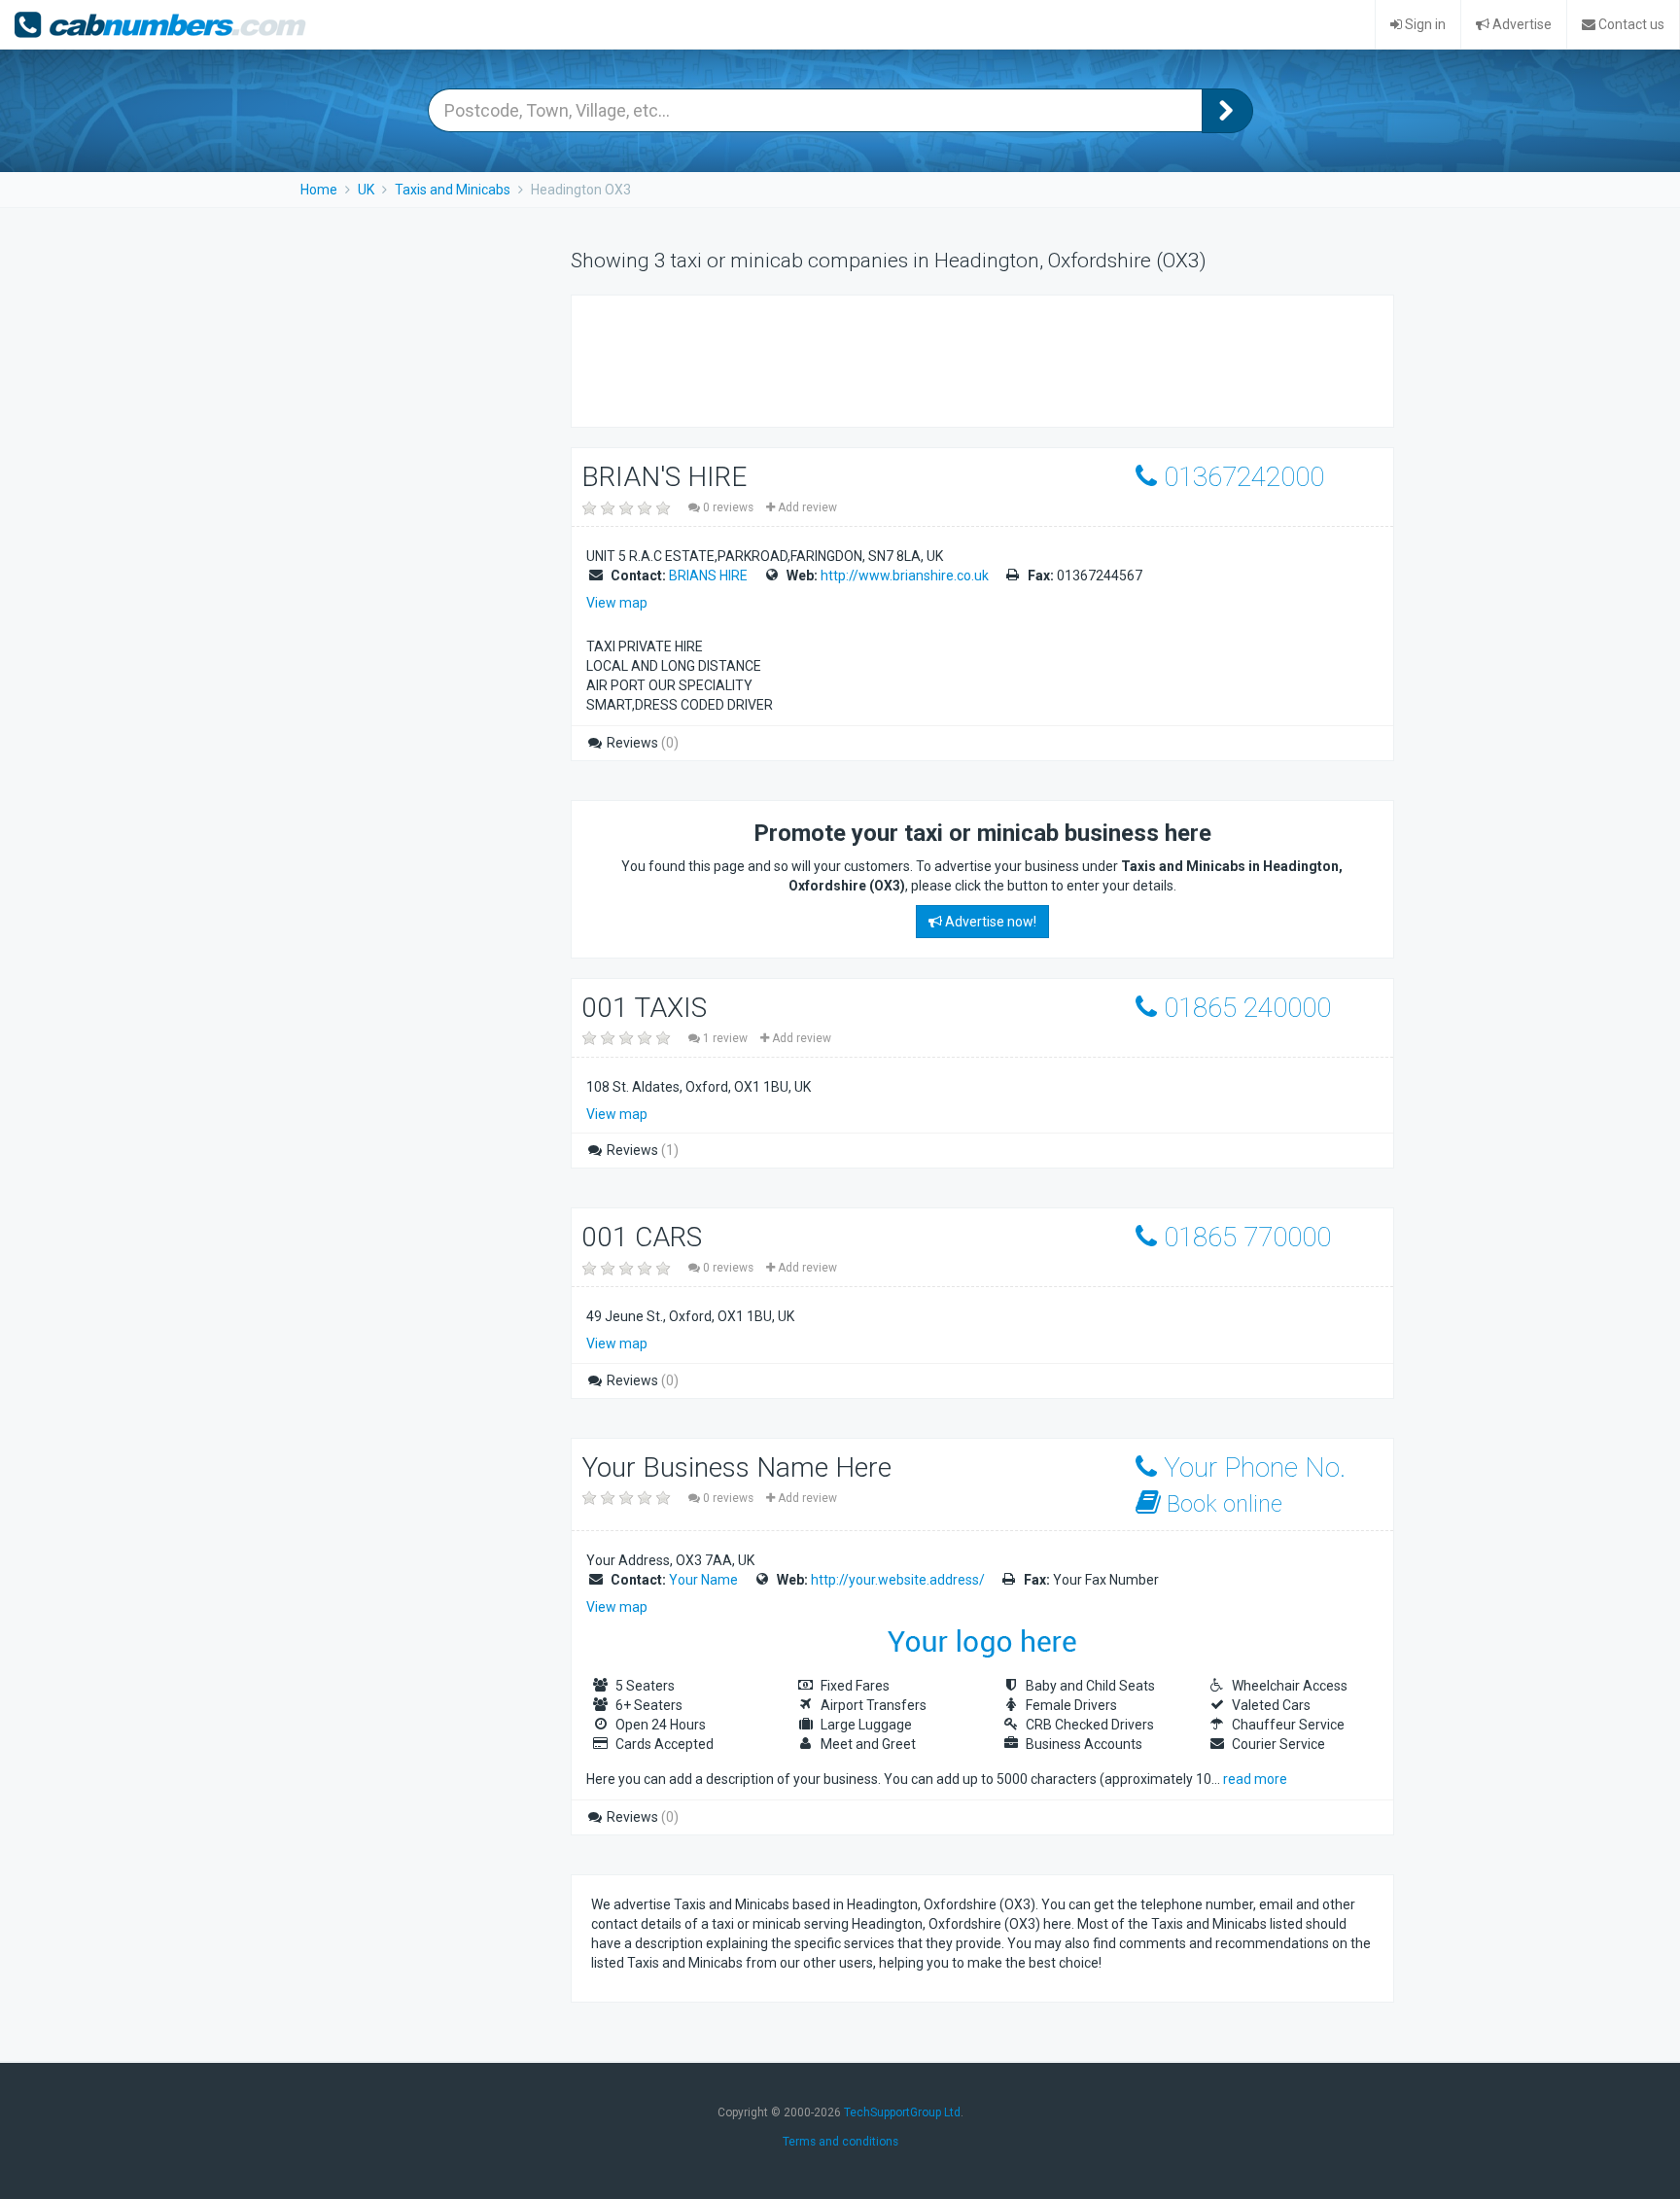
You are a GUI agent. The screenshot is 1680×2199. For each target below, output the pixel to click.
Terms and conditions (840, 2142)
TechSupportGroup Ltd (902, 2112)
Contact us (1630, 24)
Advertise (1521, 24)
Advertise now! (989, 922)
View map (617, 603)
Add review (806, 507)
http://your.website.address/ (898, 1580)
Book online (1222, 1504)
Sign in (1424, 24)
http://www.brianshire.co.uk (905, 576)
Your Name (703, 1580)
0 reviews (728, 507)
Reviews (641, 743)
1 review (725, 1038)
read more (1255, 1779)
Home (319, 190)
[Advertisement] (945, 359)
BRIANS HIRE (708, 576)
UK (366, 190)
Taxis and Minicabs (453, 190)
